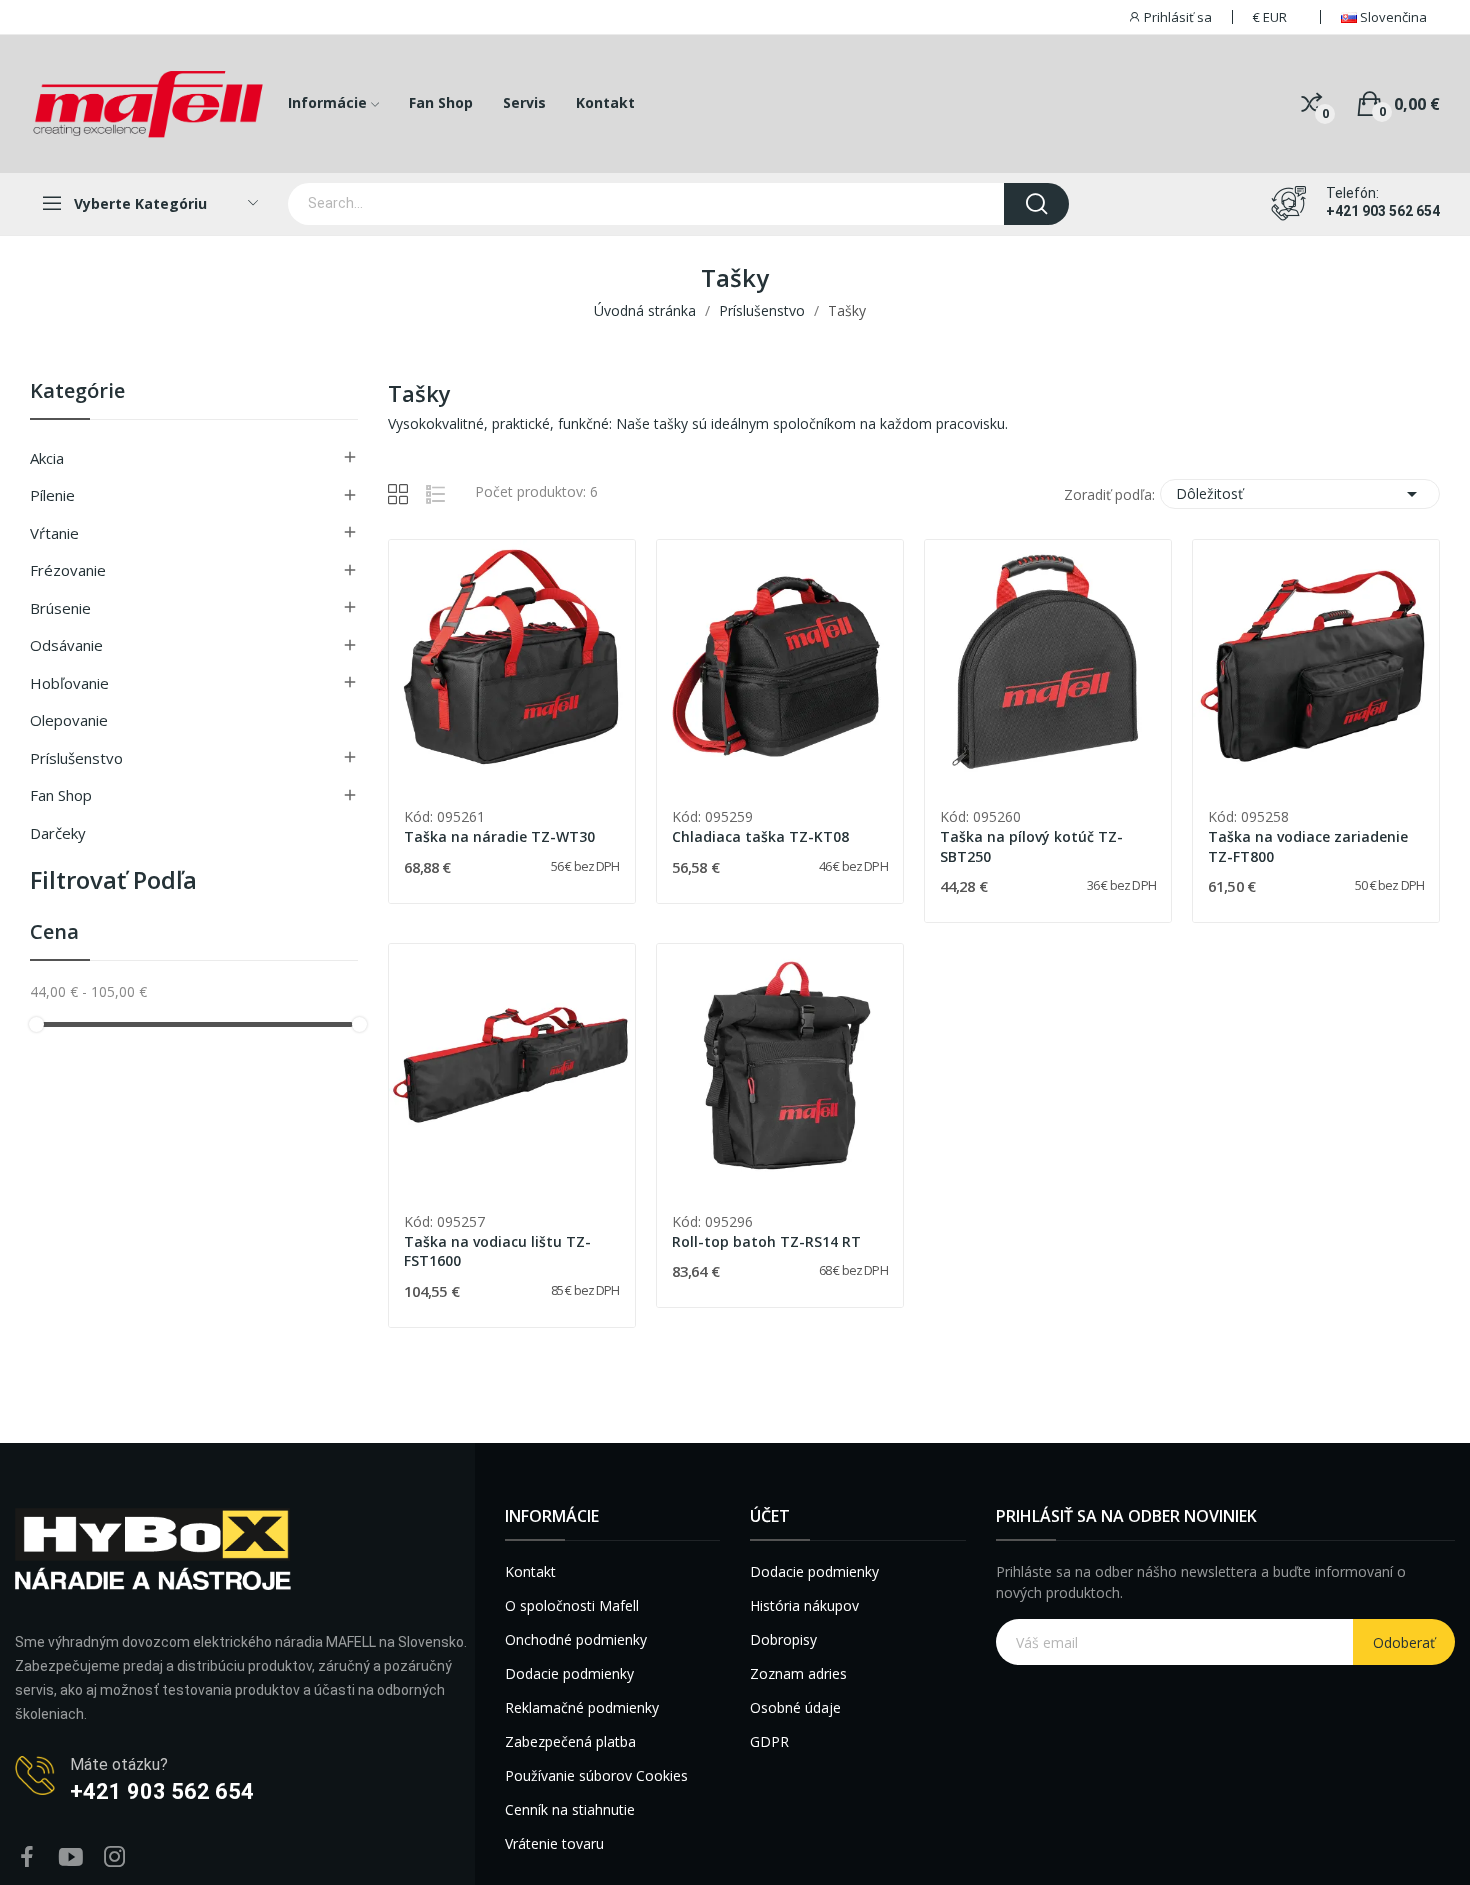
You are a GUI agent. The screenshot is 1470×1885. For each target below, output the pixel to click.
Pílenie (52, 495)
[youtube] (71, 1857)
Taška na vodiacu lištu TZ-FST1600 (497, 1251)
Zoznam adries (798, 1673)
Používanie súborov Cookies (596, 1775)
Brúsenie (60, 608)
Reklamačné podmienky (582, 1707)
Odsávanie (66, 645)
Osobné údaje (795, 1707)
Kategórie (77, 392)
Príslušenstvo (76, 758)
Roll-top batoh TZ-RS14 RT (766, 1241)
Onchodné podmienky (576, 1639)
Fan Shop (61, 795)
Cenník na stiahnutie (570, 1809)
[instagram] (115, 1857)
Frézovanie (68, 570)
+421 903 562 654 (1383, 211)
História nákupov (804, 1605)
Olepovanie (69, 720)
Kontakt (530, 1571)
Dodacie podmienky (569, 1673)
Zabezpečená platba (570, 1741)
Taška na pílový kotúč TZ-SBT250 (1031, 846)
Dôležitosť (1300, 494)
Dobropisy (783, 1639)
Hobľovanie (69, 683)
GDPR (769, 1741)
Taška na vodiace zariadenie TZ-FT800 (1308, 846)
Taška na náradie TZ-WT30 (499, 836)
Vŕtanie (54, 533)
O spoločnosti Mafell (572, 1605)
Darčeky (58, 833)
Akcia (47, 458)
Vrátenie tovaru (554, 1843)
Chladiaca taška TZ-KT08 (760, 836)
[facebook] (27, 1857)
